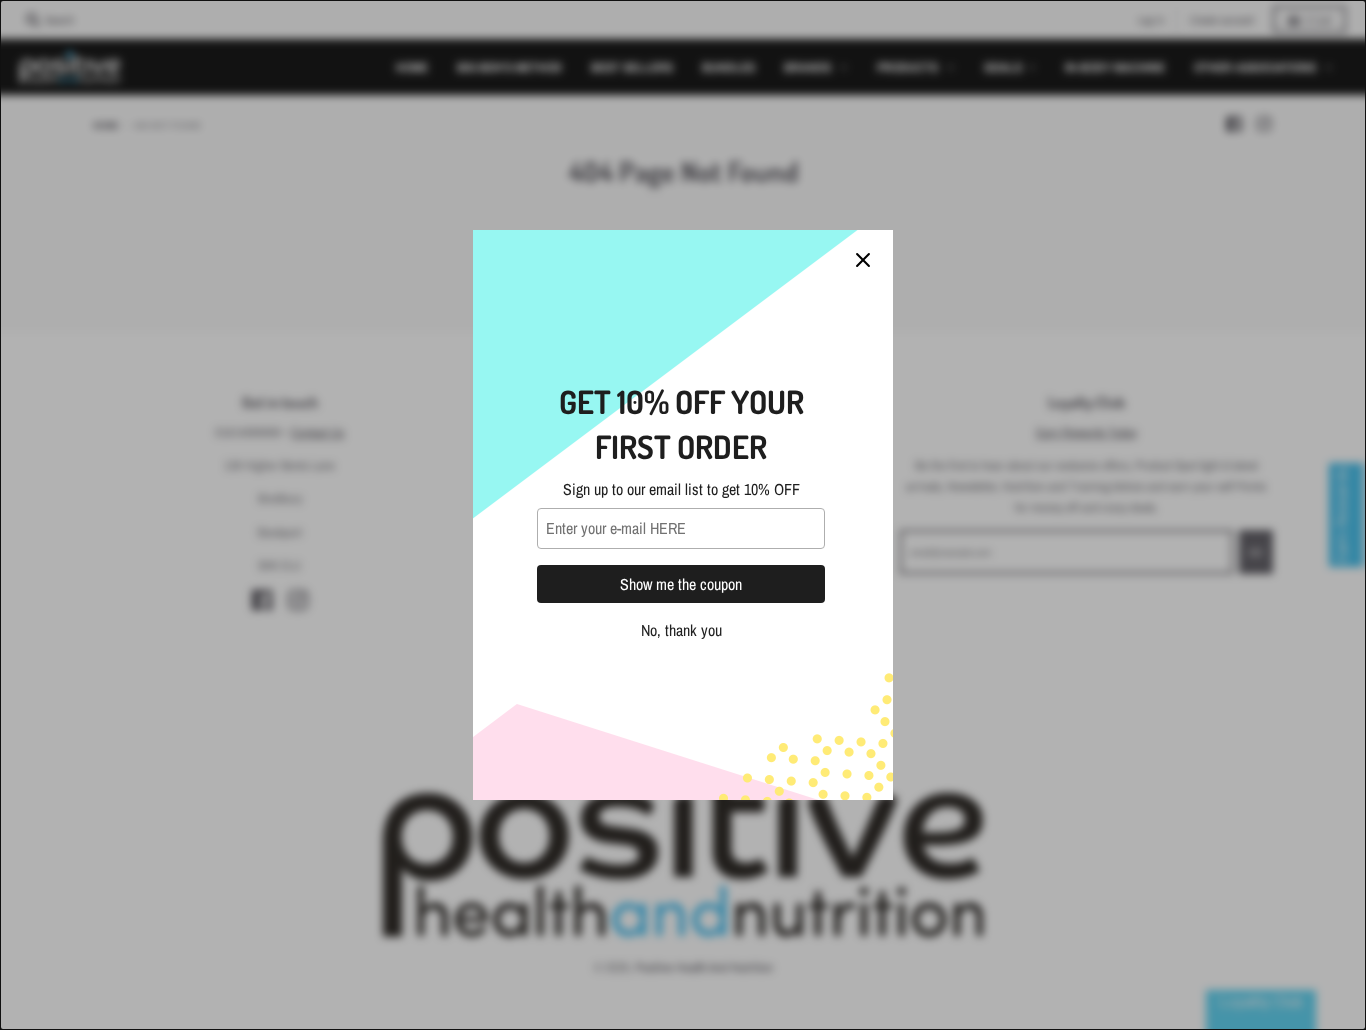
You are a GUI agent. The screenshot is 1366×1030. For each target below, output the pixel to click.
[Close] (863, 260)
